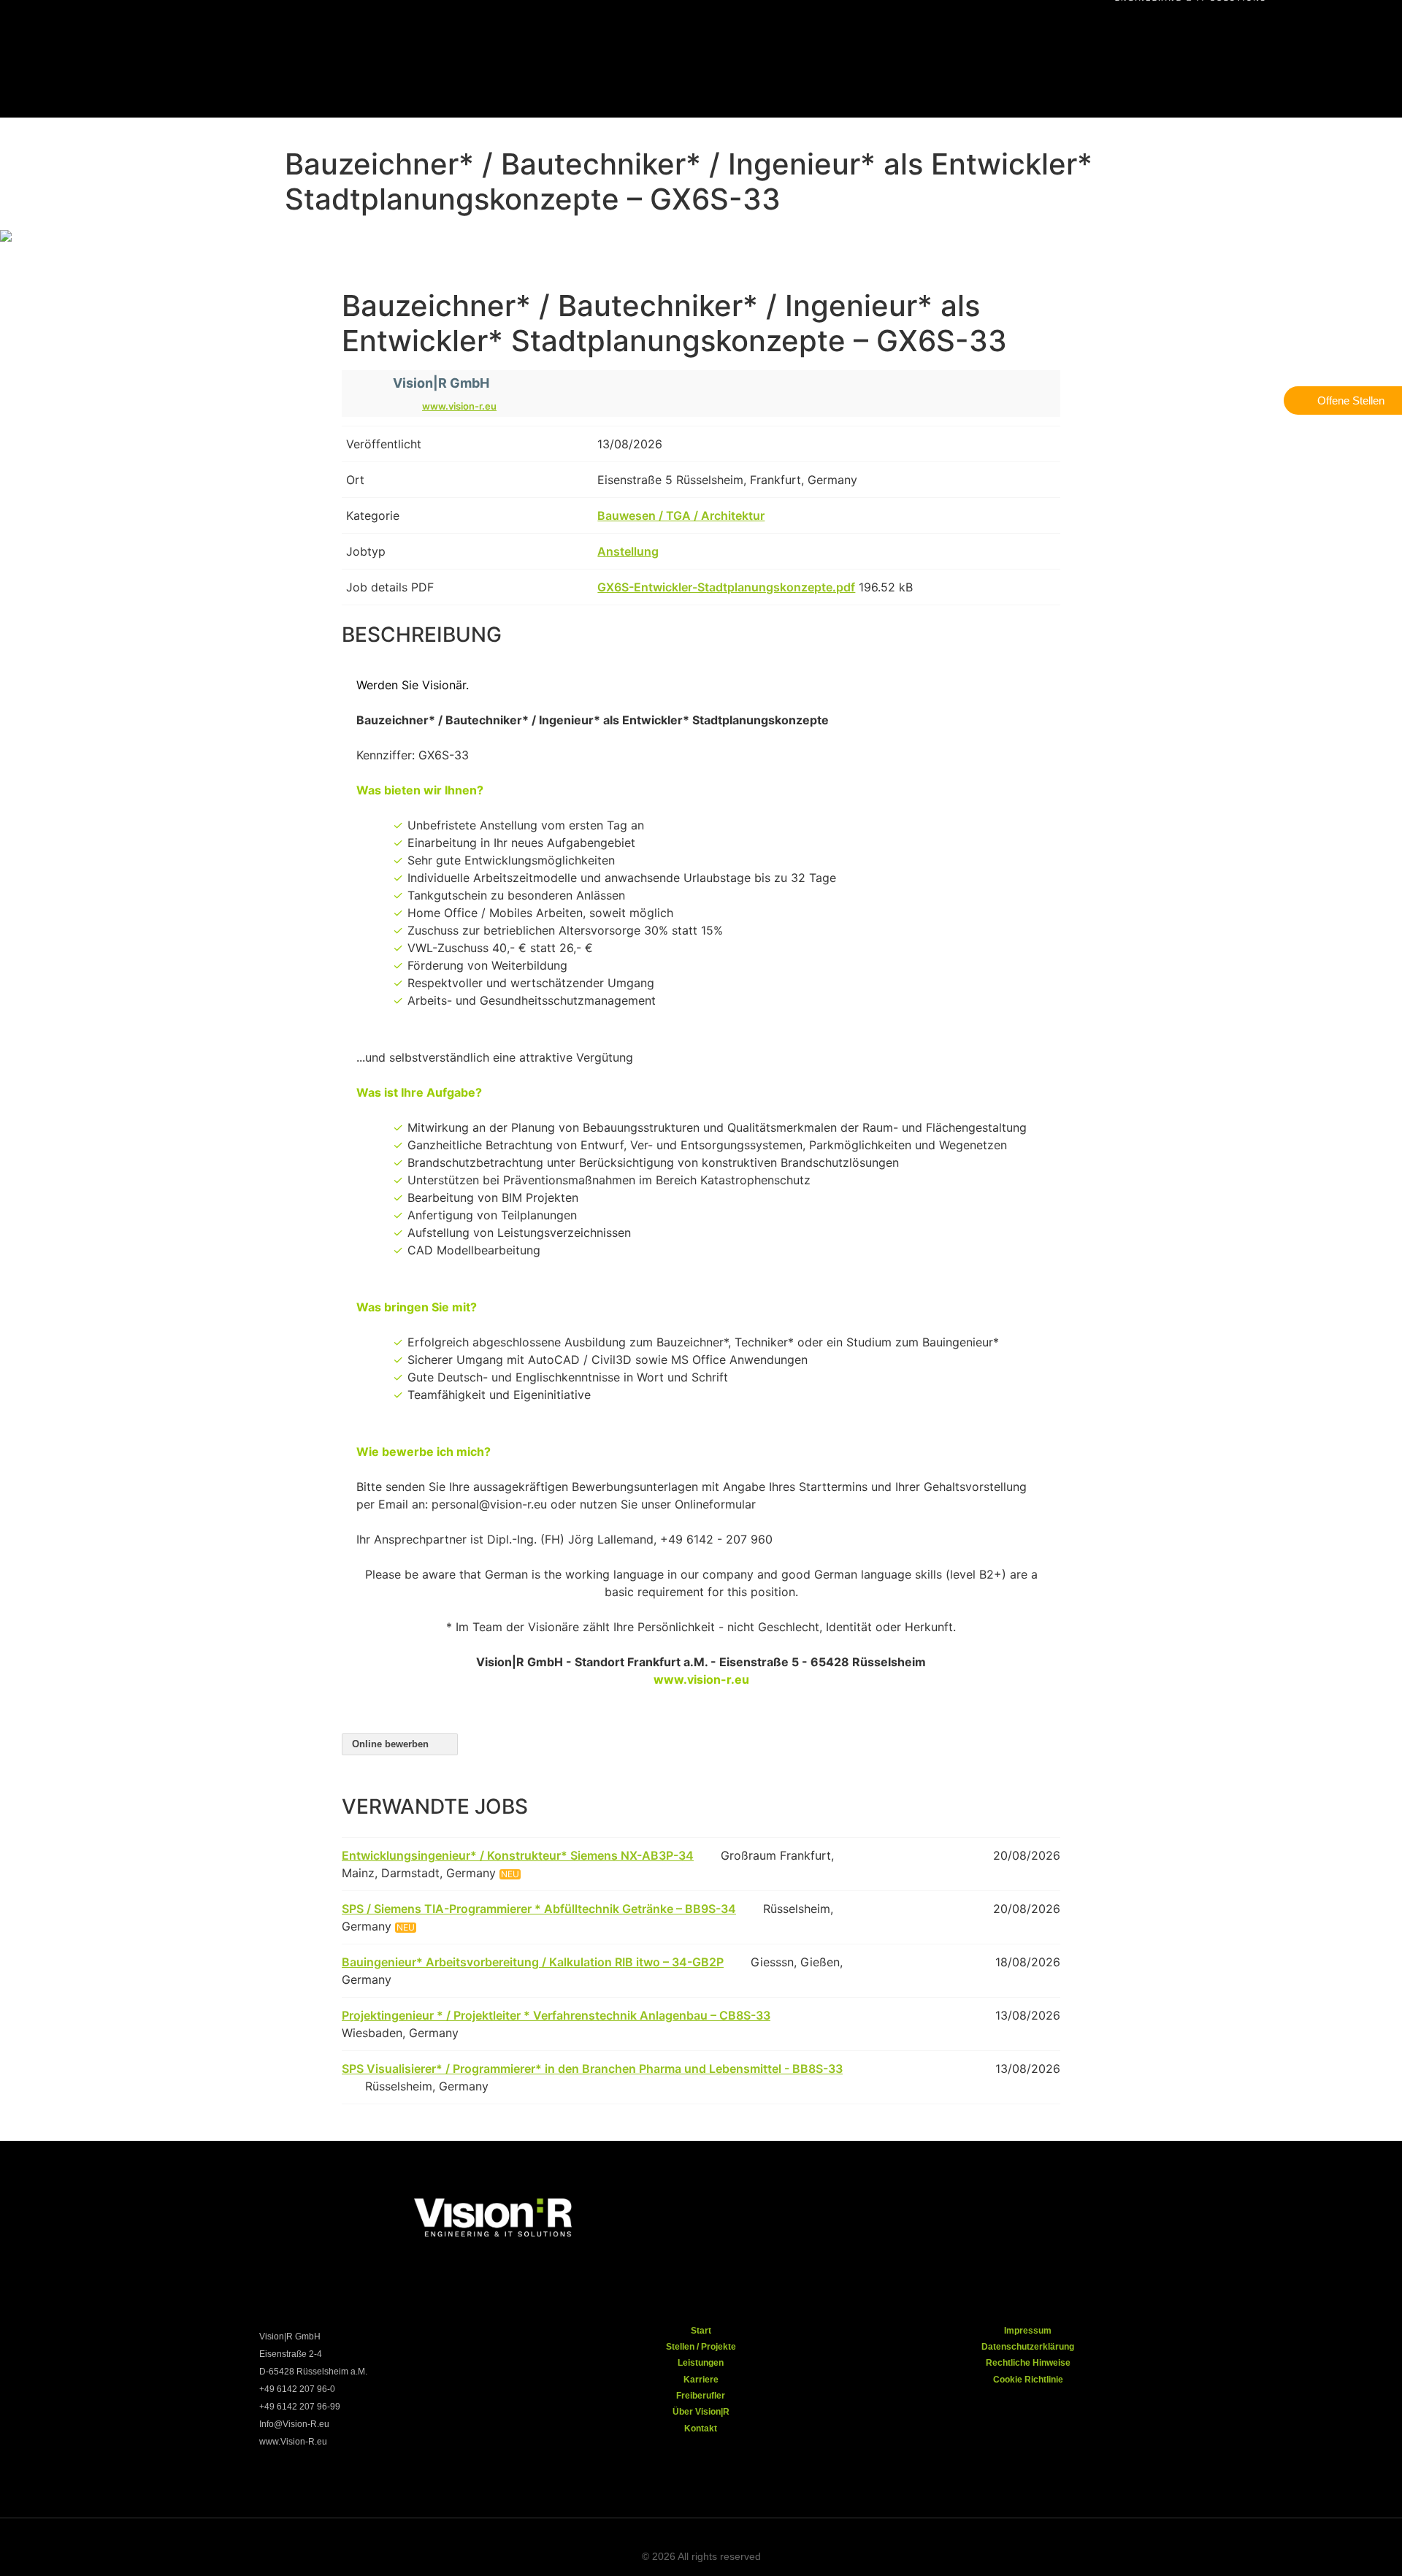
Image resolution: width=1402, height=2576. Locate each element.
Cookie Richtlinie (1028, 2380)
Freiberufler (701, 2396)
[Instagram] (886, 2214)
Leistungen (701, 2363)
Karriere (701, 2380)
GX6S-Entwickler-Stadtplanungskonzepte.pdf (726, 587)
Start (701, 2331)
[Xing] (933, 2214)
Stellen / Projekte (701, 2347)
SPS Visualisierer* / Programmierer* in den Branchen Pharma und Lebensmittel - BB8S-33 (592, 2069)
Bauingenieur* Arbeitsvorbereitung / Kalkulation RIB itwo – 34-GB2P (533, 1962)
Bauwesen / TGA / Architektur (681, 515)
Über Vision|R (701, 2412)
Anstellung (628, 551)
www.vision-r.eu (459, 406)
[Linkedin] (981, 2214)
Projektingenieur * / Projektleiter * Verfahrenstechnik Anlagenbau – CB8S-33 (556, 2015)
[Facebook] (838, 2214)
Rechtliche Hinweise (1028, 2363)
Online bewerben (392, 1744)
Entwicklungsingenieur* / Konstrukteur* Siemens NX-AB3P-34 (518, 1855)
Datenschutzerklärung (1028, 2347)
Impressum (1028, 2331)
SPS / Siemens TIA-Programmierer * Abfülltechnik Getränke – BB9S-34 (539, 1909)
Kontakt (701, 2429)
